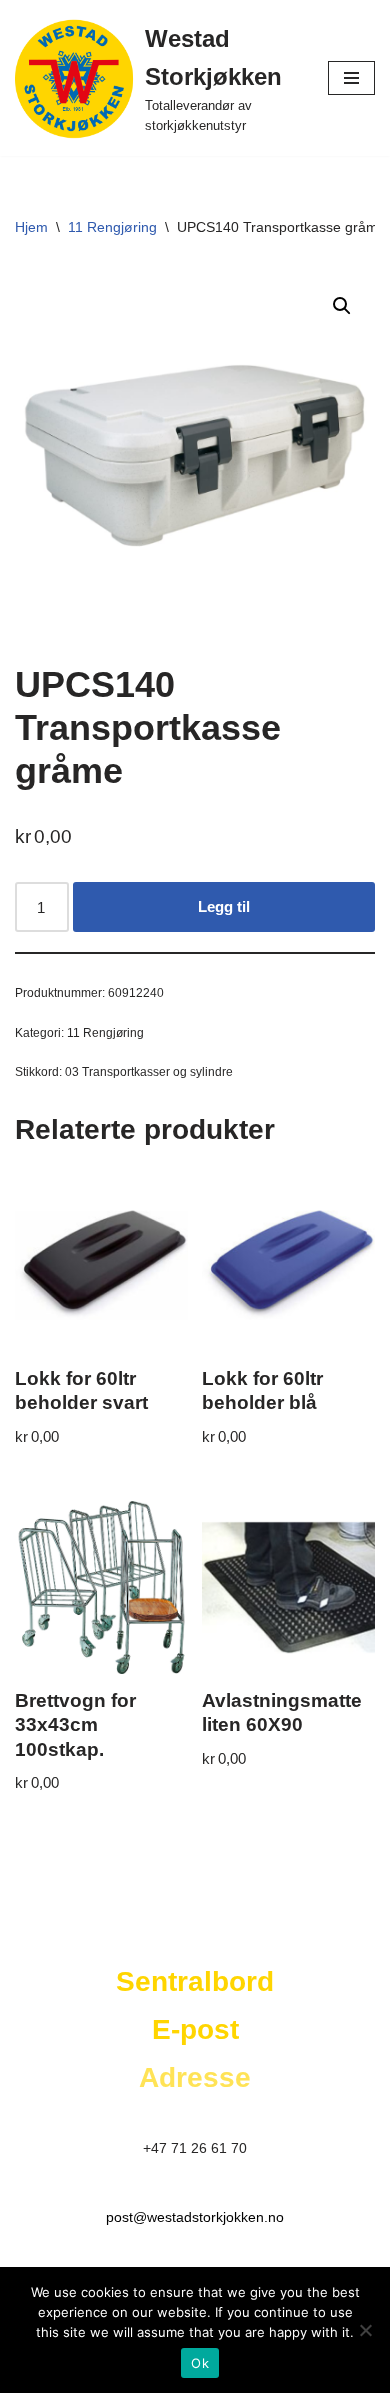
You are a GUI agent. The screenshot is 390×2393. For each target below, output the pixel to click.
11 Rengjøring (112, 227)
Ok (200, 2363)
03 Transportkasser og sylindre (149, 1072)
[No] (365, 2330)
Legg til (224, 906)
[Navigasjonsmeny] (351, 78)
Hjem (31, 227)
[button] (342, 306)
